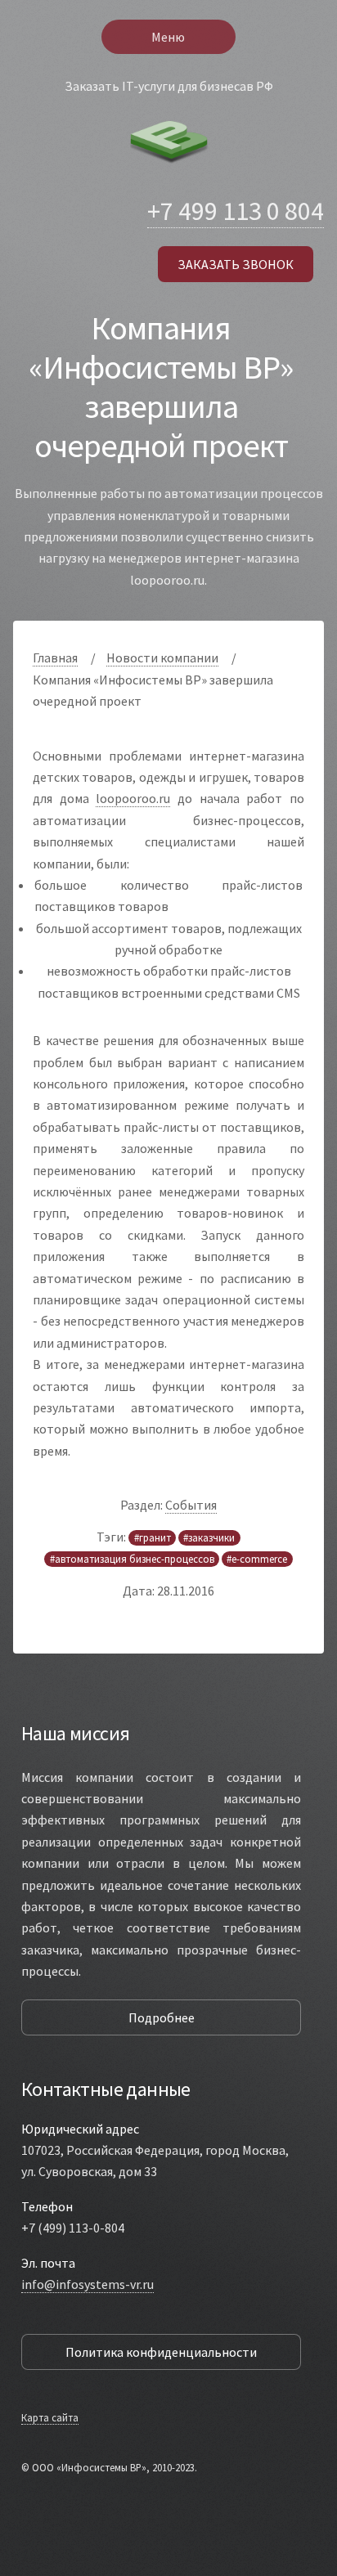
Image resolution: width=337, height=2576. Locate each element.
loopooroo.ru (133, 798)
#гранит (153, 1537)
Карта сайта (50, 2417)
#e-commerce (257, 1560)
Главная (55, 657)
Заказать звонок (236, 264)
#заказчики (209, 1537)
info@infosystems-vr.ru (88, 2284)
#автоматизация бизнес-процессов (132, 1560)
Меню (168, 37)
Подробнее (162, 2017)
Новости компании (162, 657)
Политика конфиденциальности (161, 2352)
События (191, 1505)
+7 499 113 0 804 (236, 211)
